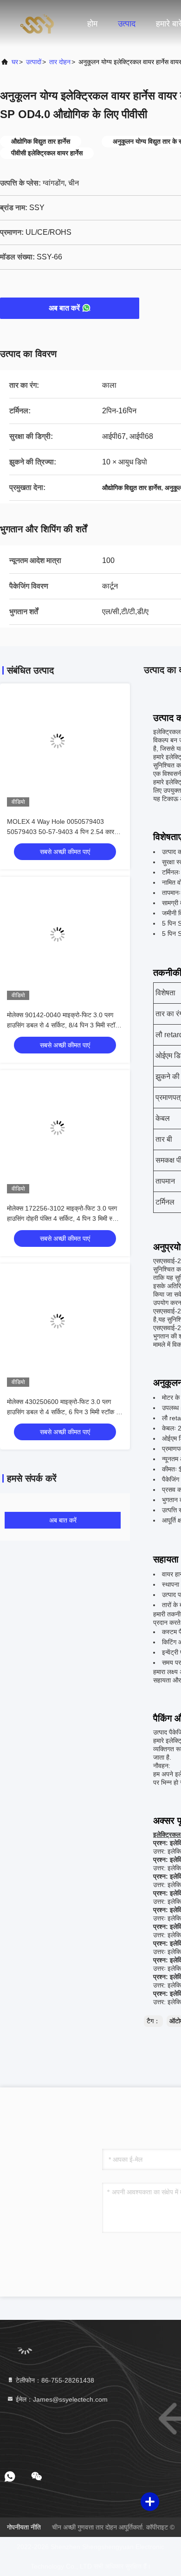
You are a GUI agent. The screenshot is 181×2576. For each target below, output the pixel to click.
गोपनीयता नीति (24, 2527)
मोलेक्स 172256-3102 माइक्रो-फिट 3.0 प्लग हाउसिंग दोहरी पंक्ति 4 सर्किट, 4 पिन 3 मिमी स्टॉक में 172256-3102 (65, 1218)
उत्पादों (34, 62)
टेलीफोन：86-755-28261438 (54, 2380)
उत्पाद (127, 24)
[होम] (37, 23)
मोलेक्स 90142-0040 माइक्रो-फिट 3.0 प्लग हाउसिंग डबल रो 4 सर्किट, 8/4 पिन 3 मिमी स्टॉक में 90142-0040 (63, 1025)
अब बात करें (64, 308)
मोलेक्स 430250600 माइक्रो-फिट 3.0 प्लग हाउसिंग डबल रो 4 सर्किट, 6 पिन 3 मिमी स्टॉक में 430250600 (63, 1412)
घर (15, 62)
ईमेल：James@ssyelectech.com (61, 2399)
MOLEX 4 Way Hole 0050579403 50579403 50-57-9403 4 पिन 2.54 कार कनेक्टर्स (61, 832)
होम (92, 24)
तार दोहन (60, 62)
